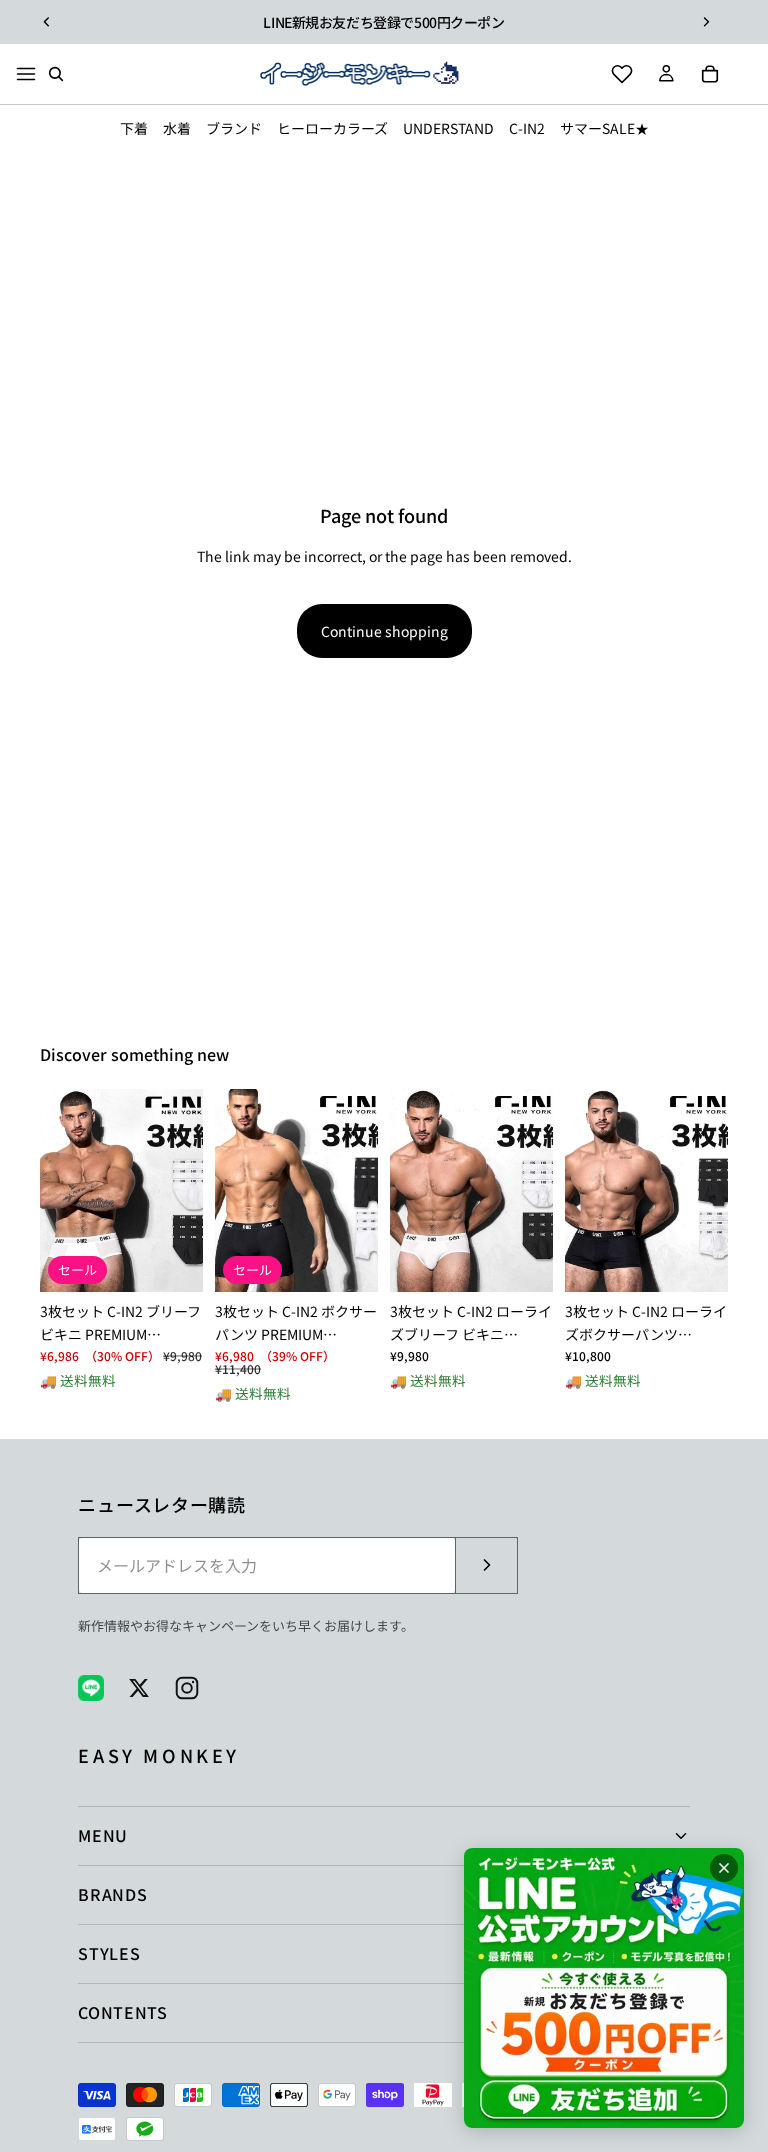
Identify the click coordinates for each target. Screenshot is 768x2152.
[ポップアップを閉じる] (724, 1868)
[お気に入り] (622, 74)
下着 (134, 128)
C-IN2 (527, 128)
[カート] (710, 74)
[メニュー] (26, 74)
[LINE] (91, 1688)
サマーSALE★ (604, 128)
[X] (139, 1688)
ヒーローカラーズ (332, 128)
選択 (189, 1261)
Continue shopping (384, 631)
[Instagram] (187, 1688)
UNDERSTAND (448, 128)
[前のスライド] (47, 22)
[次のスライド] (706, 22)
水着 (177, 128)
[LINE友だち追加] (604, 1988)
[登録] (486, 1566)
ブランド (234, 128)
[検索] (56, 74)
